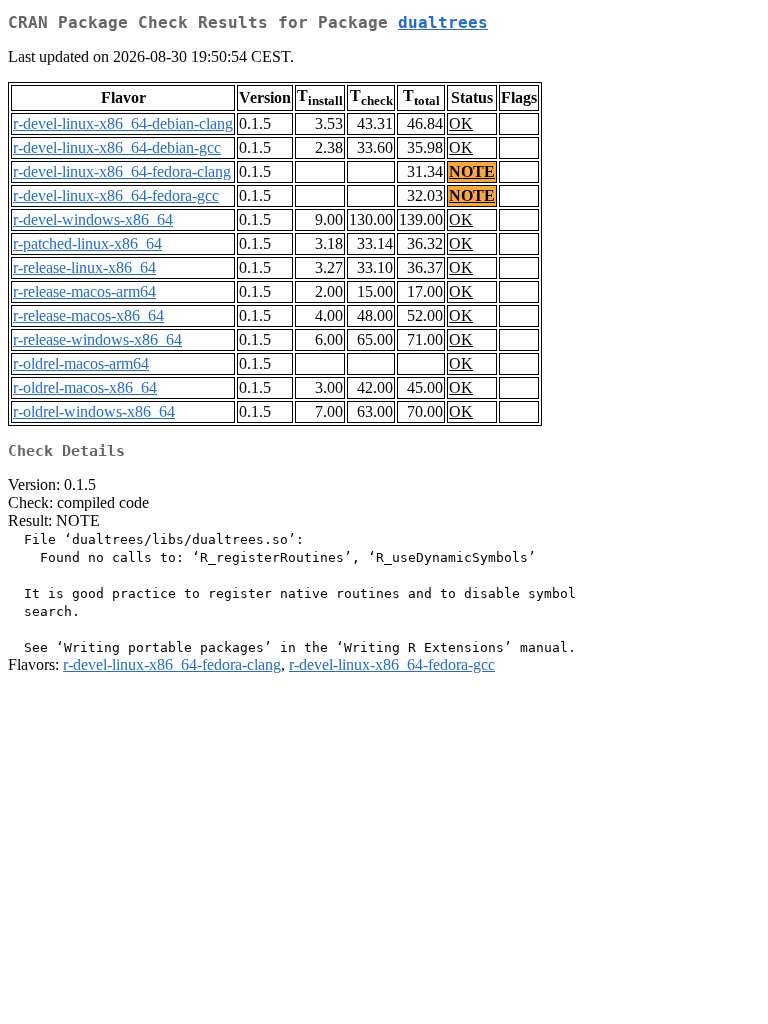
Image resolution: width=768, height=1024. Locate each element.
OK (461, 123)
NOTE (472, 171)
